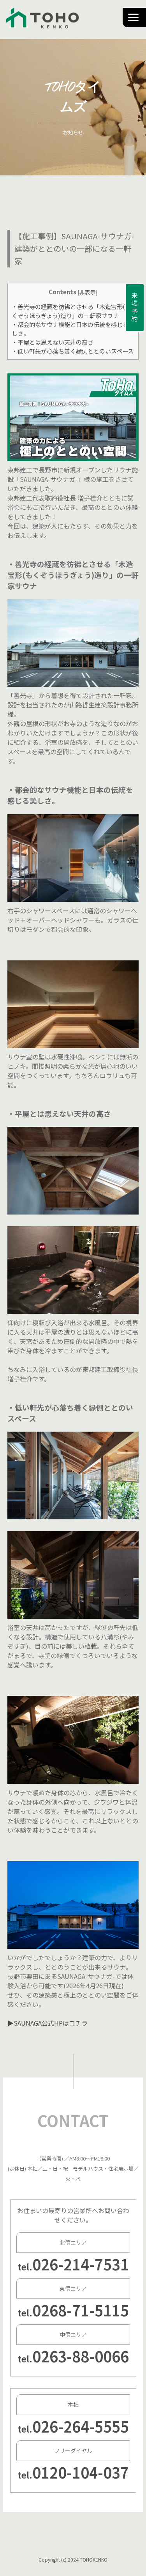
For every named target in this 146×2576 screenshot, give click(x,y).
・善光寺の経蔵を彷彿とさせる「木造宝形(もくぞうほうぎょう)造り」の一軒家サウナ (71, 311)
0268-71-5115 (81, 2310)
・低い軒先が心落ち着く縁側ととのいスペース (73, 351)
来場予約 (135, 308)
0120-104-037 (81, 2472)
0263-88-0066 (81, 2356)
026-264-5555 (81, 2426)
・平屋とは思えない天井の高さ (53, 342)
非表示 (88, 292)
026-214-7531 (81, 2264)
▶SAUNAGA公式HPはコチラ (47, 2023)
